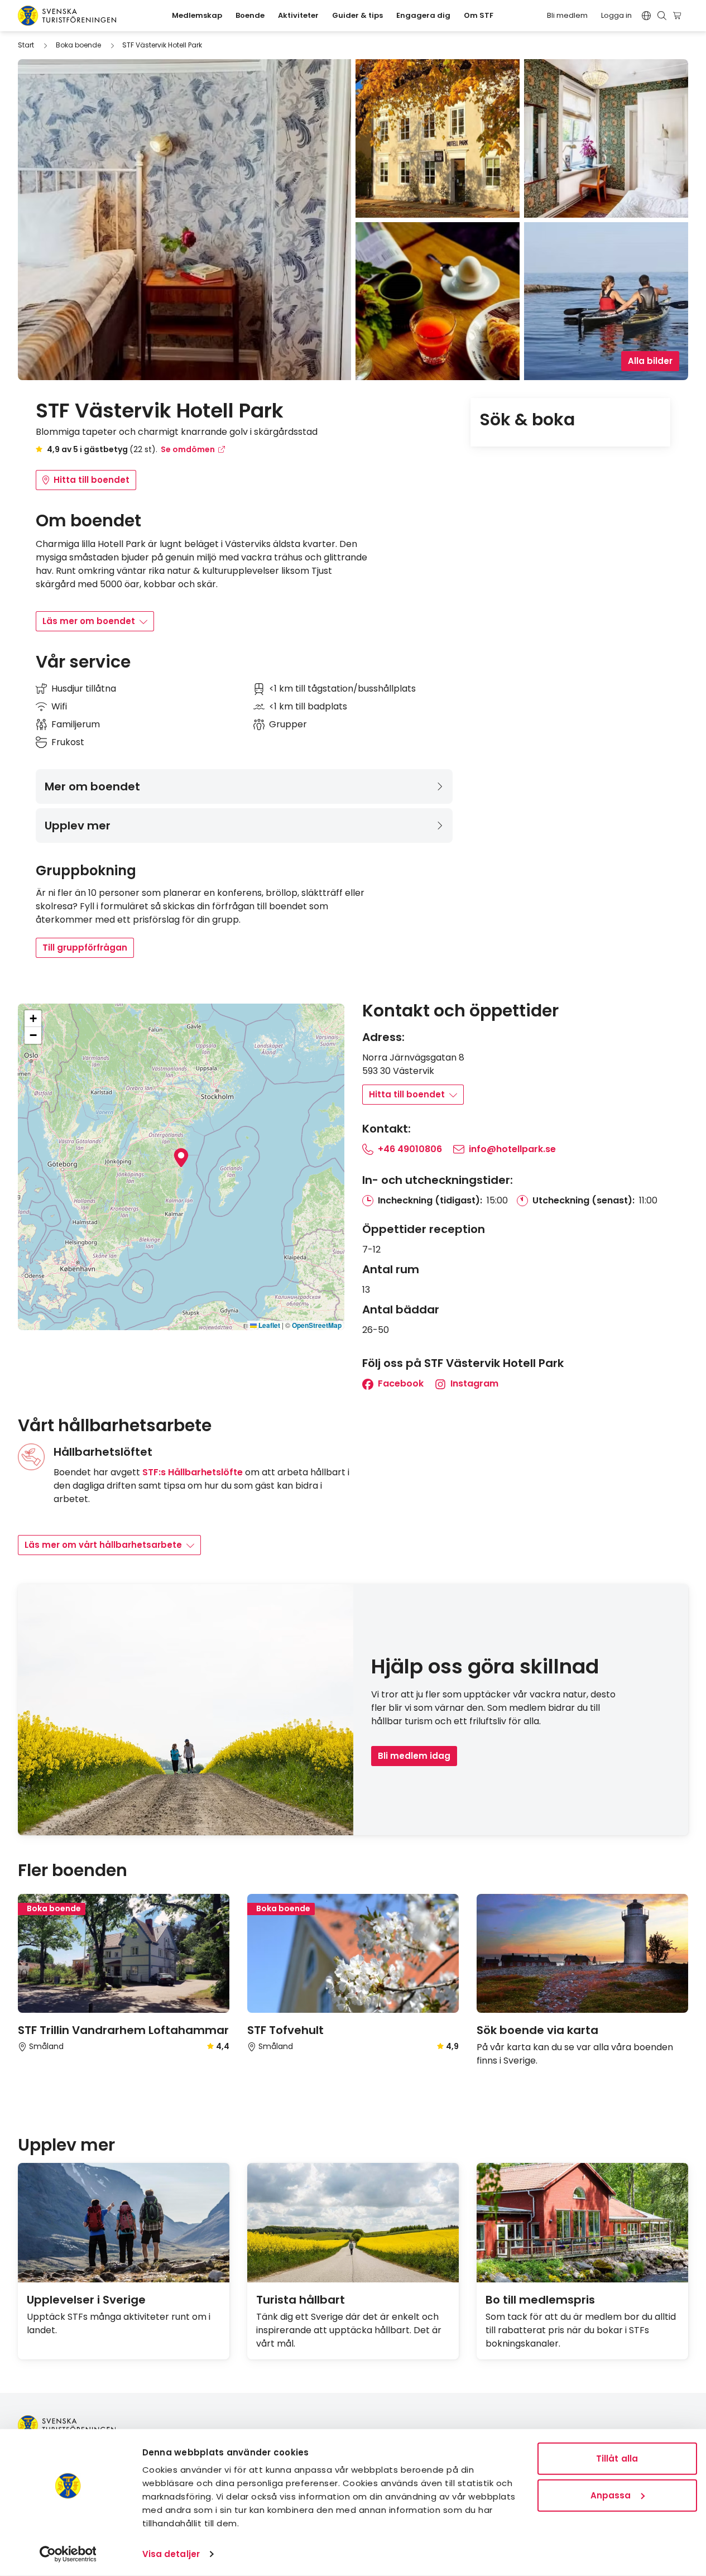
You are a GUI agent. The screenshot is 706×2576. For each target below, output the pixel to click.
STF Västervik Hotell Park (162, 45)
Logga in (616, 15)
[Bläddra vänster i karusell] (666, 1871)
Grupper (288, 724)
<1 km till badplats (308, 706)
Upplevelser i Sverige (86, 2300)
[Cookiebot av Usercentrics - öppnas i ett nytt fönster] (68, 2554)
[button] (181, 1158)
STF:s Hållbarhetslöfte (193, 1472)
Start (26, 45)
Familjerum (76, 724)
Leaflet (268, 1325)
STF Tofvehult (285, 2030)
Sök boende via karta (537, 2030)
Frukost (68, 742)
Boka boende (78, 45)
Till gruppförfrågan (85, 948)
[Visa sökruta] (662, 16)
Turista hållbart (301, 2300)
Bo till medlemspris (540, 2300)
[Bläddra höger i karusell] (684, 1871)
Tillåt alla (617, 2459)
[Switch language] (646, 16)
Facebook (400, 1383)
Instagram (473, 1383)
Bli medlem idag (414, 1756)
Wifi (59, 706)
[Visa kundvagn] (679, 16)
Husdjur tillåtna (84, 689)
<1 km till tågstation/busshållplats (342, 689)
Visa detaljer (171, 2554)
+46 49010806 (410, 1149)
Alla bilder (650, 361)
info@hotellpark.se (512, 1149)
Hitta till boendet (92, 480)
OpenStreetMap (317, 1325)
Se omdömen (188, 449)
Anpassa (611, 2495)
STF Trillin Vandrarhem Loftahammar (123, 2030)
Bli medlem (567, 15)
